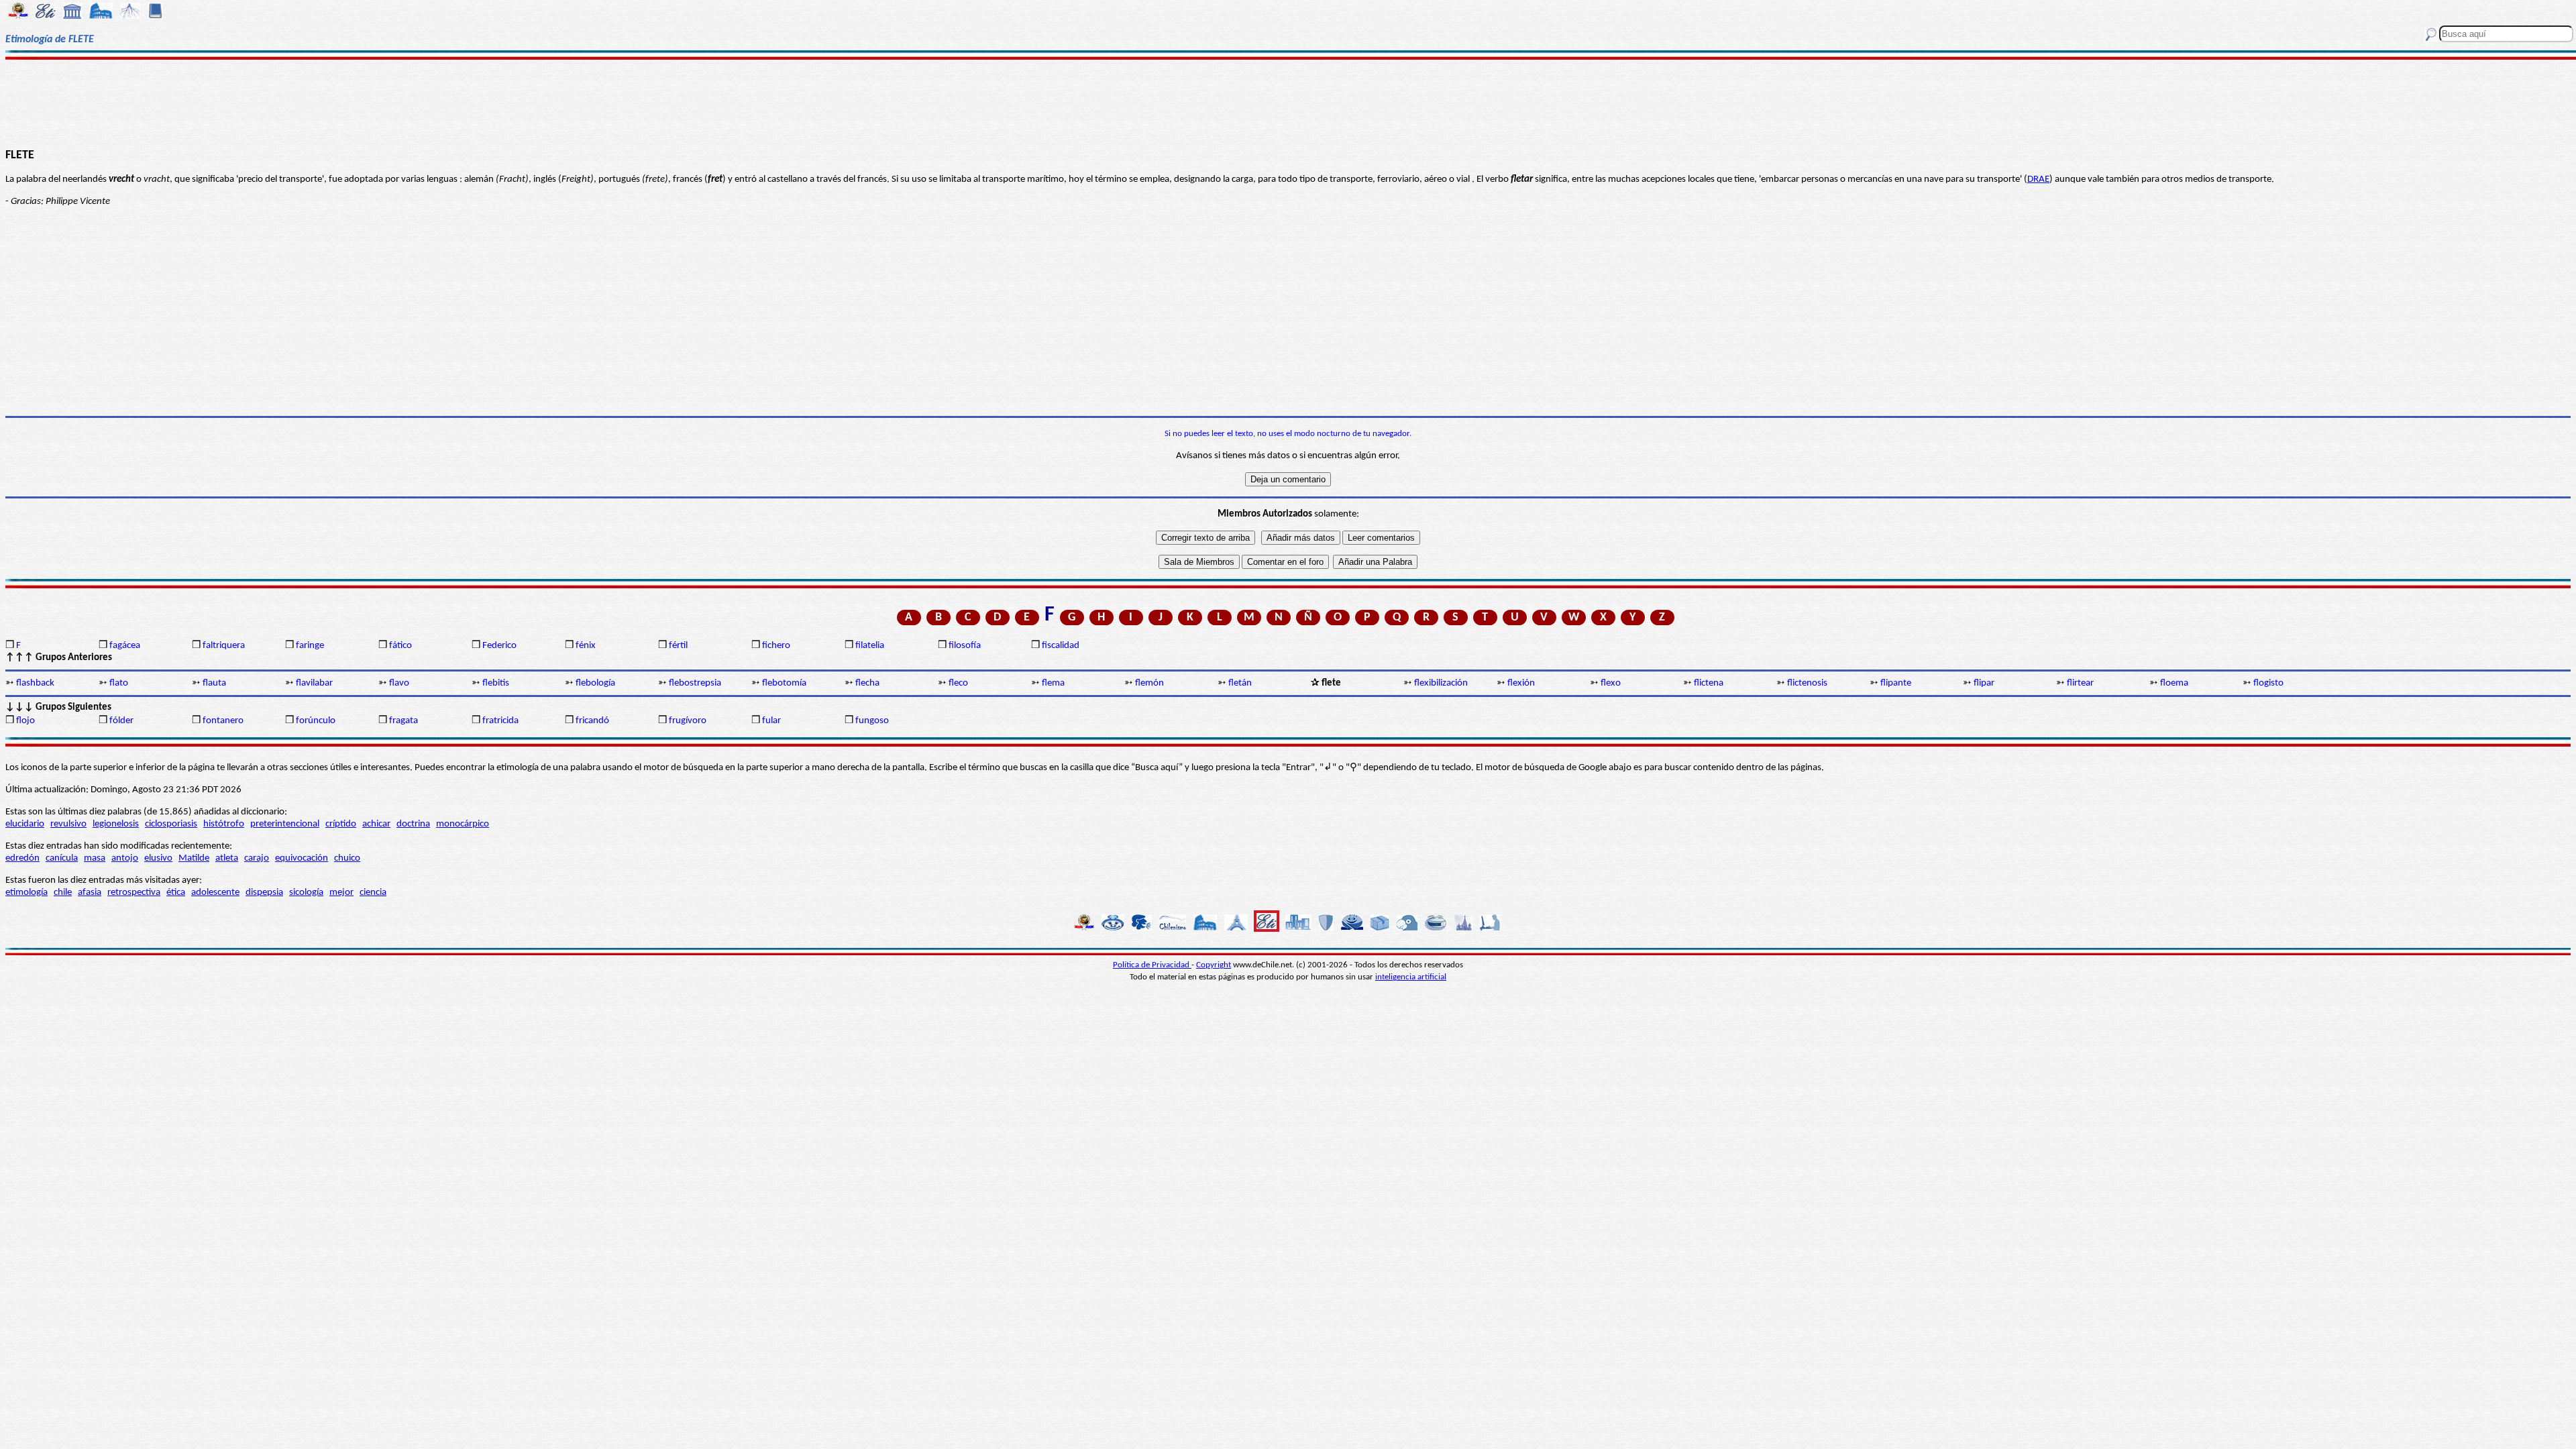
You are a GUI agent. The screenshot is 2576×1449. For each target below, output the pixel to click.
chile (63, 893)
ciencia (373, 893)
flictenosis (1807, 683)
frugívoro (688, 721)
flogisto (2268, 683)
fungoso (872, 721)
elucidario (25, 824)
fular (771, 721)
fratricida (500, 721)
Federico (499, 646)
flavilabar (314, 683)
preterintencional (285, 824)
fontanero (223, 721)
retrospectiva (134, 893)
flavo (399, 683)
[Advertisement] (1288, 102)
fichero (776, 646)
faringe (310, 646)
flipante (1896, 683)
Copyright (1214, 965)
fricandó (592, 721)
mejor (341, 893)
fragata (404, 721)
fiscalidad (1061, 646)
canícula (62, 858)
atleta (227, 858)
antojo (125, 858)
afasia (90, 893)
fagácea (125, 646)
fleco (958, 683)
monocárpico (463, 824)
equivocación (302, 858)
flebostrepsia (695, 683)
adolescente (215, 893)
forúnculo (316, 721)
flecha (867, 683)
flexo (1611, 683)
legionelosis (116, 824)
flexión (1521, 683)
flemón (1149, 683)
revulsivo (68, 824)
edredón (22, 858)
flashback (35, 683)
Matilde (194, 858)
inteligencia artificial (1411, 977)
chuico (347, 858)
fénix (586, 646)
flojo (25, 721)
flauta (214, 683)
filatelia (870, 646)
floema (2174, 683)
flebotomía (784, 683)
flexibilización (1441, 683)
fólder (121, 721)
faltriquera (224, 646)
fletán (1240, 683)
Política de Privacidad (1152, 965)
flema (1053, 683)
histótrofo (224, 824)
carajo (257, 858)
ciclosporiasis (171, 824)
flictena (1709, 683)
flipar (1984, 683)
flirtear (2080, 683)
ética (176, 893)
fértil (678, 646)
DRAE (2038, 179)
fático (400, 646)
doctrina (413, 824)
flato (119, 683)
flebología (595, 683)
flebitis (496, 683)
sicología (306, 893)
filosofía (965, 646)
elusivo (158, 858)
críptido (341, 824)
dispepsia (264, 893)
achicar (376, 824)
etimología (26, 893)
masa (95, 858)
